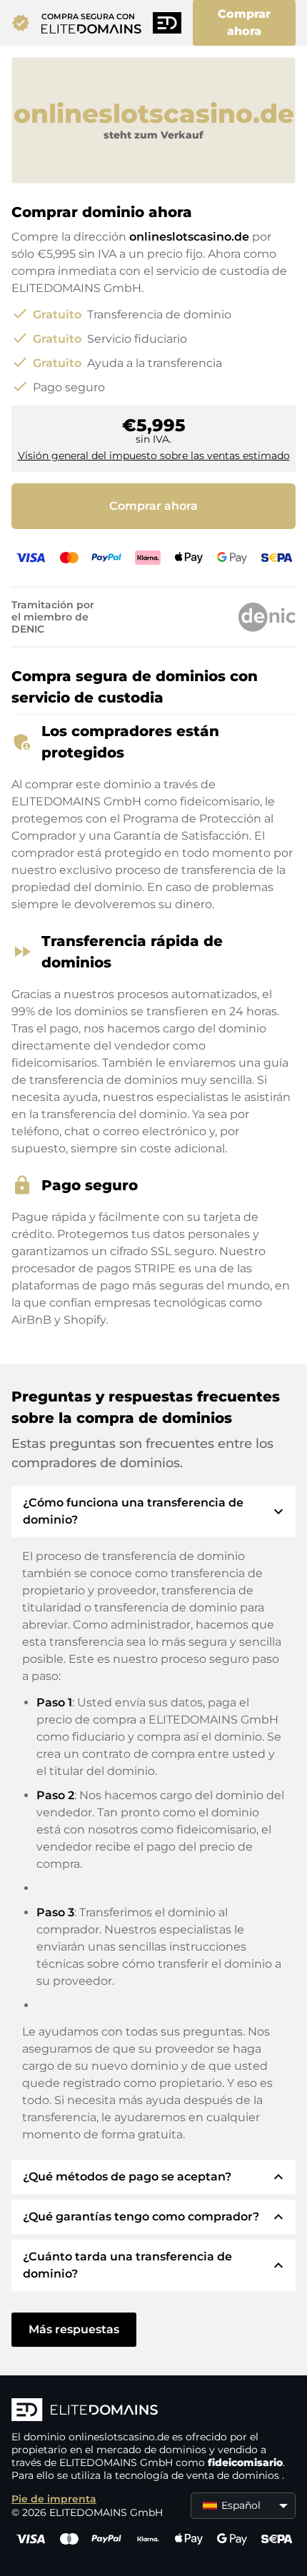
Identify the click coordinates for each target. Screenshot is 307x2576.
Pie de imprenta (54, 2499)
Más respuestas (74, 2329)
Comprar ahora (244, 22)
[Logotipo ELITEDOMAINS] (153, 2411)
